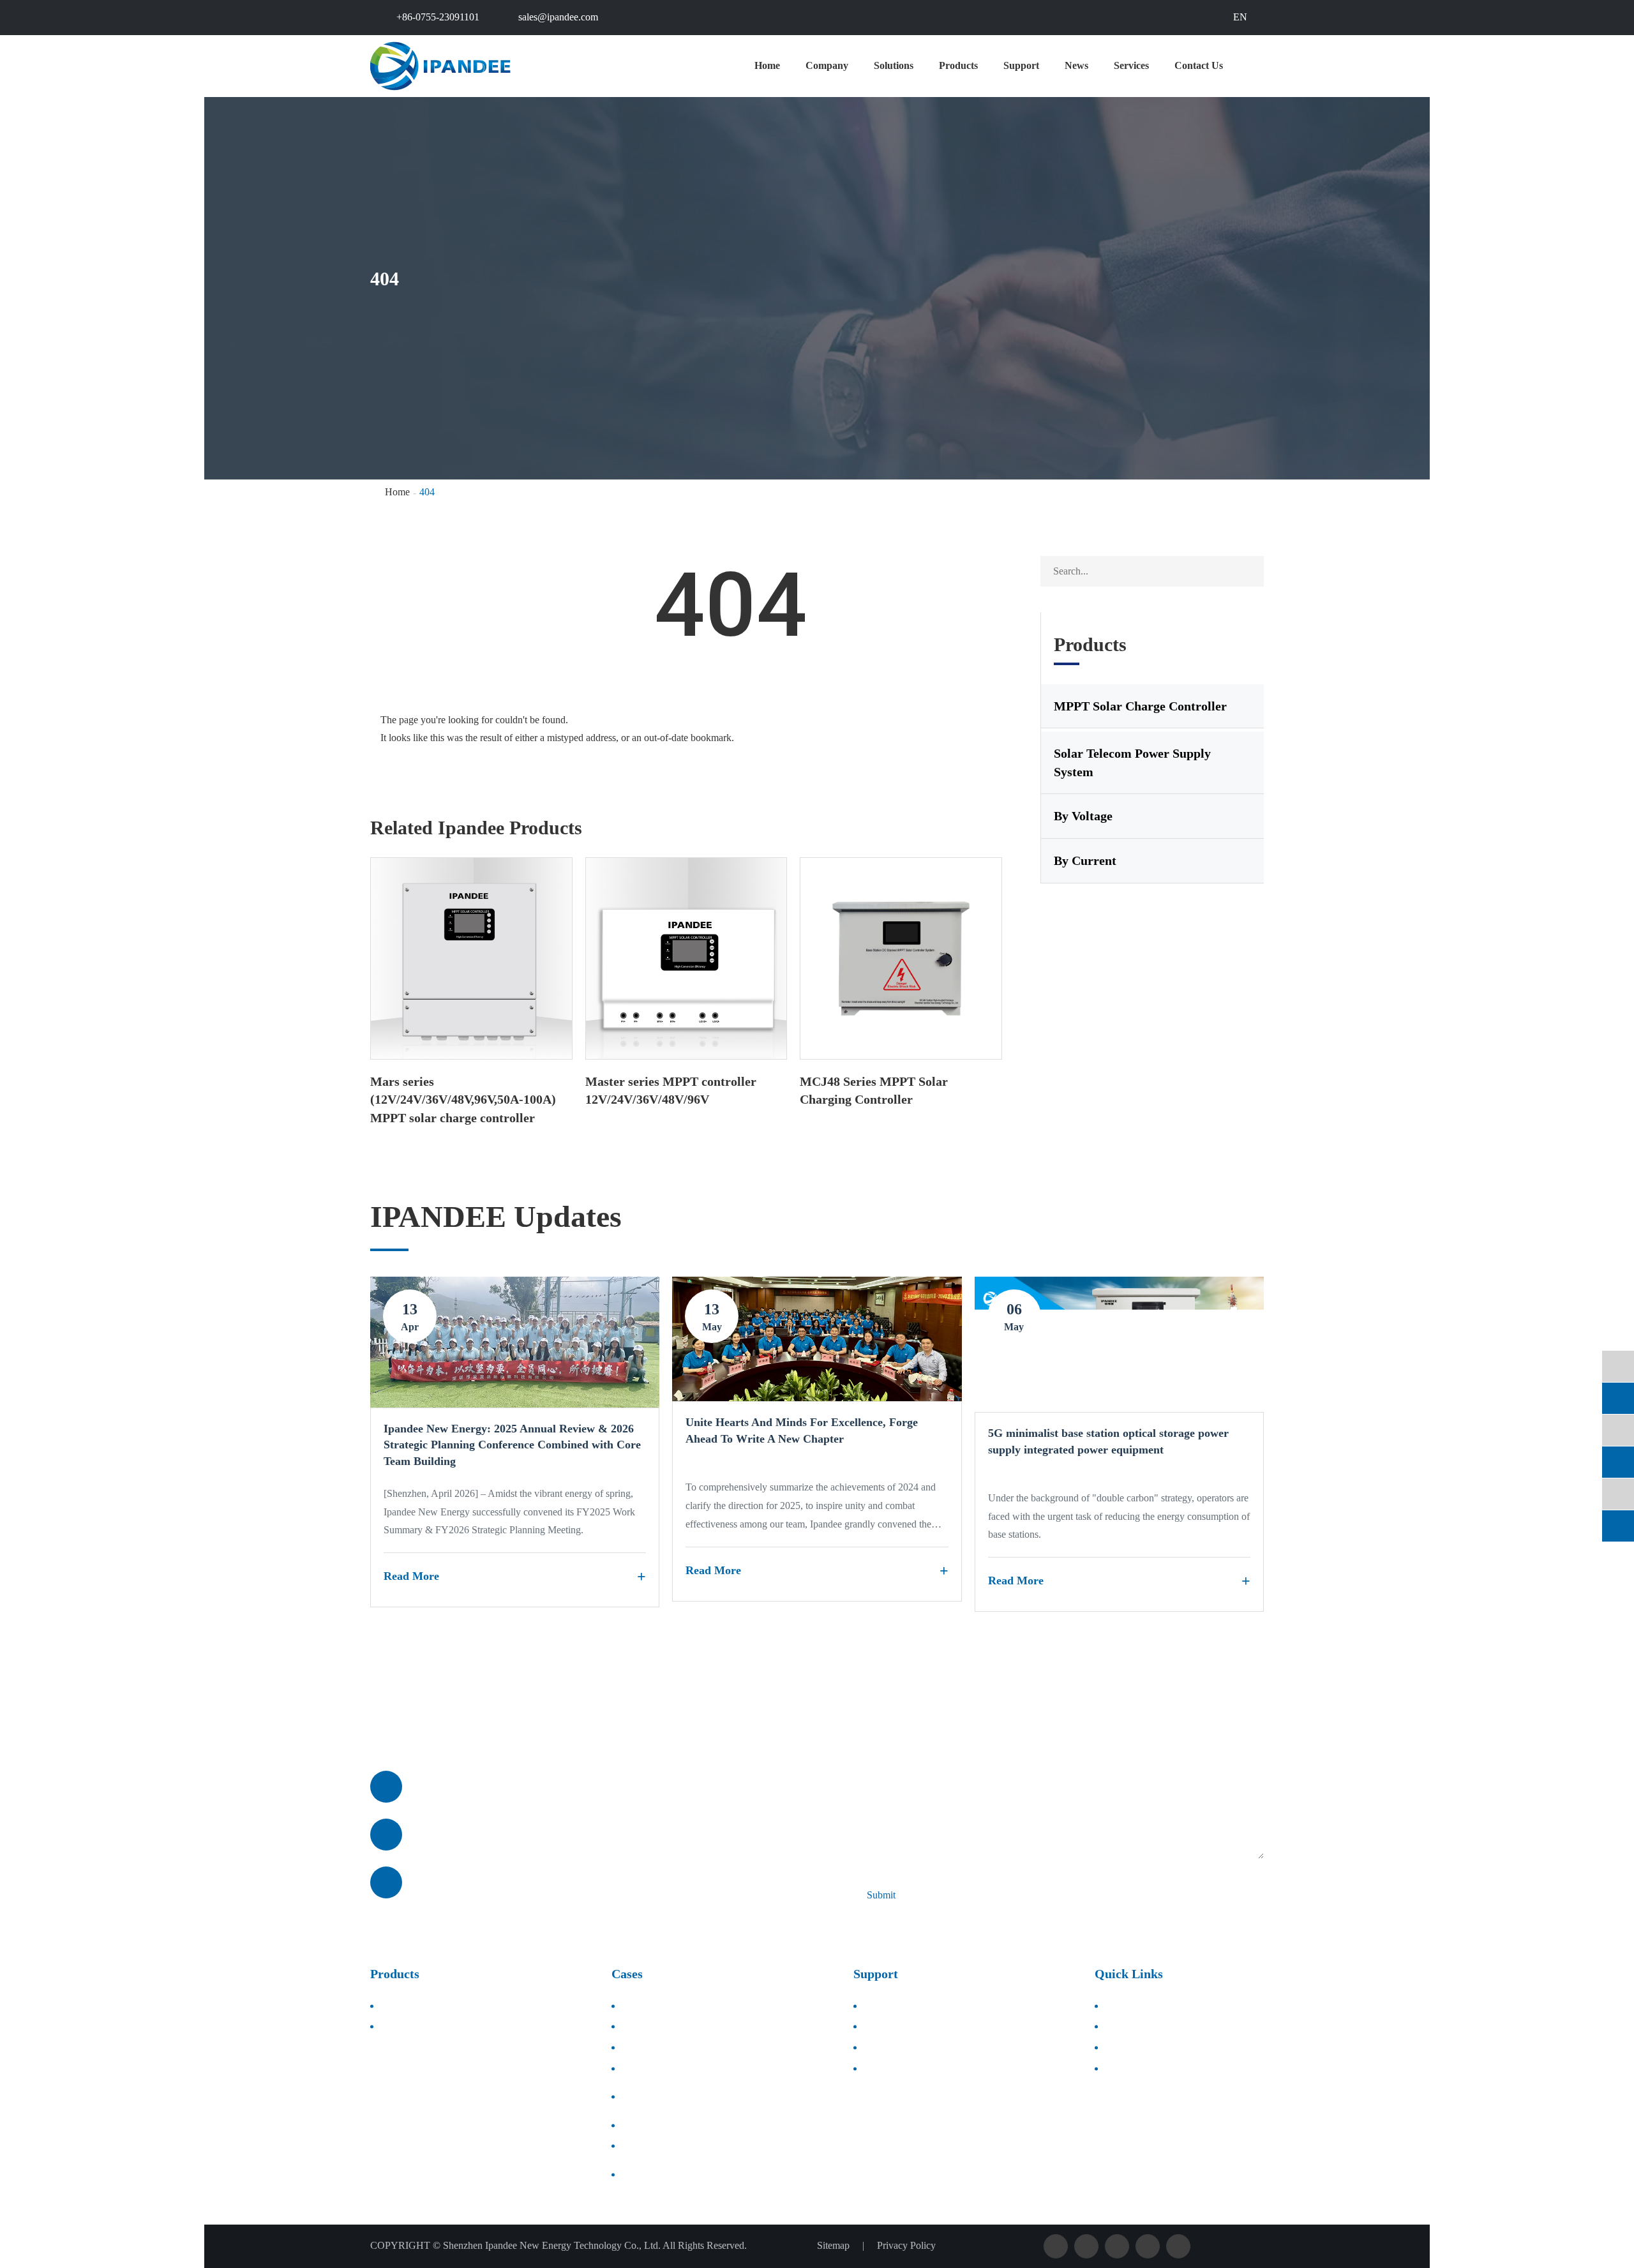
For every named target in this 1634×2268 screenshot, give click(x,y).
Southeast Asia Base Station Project (696, 2125)
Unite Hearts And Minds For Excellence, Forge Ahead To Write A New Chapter (802, 1431)
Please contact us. (456, 1722)
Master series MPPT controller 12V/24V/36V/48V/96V (671, 1091)
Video (878, 2047)
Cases (627, 1974)
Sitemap (833, 2245)
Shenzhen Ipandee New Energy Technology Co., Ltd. (552, 2245)
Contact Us (1199, 65)
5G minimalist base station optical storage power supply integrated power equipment (1108, 1441)
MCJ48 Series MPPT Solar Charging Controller (874, 1091)
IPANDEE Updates (496, 1216)
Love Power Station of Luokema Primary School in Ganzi (728, 2174)
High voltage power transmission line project (714, 2026)
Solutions (894, 65)
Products (958, 65)
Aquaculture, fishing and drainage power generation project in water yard (729, 2096)
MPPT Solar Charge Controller (1140, 706)
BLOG (1122, 2069)
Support (1021, 65)
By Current (1085, 860)
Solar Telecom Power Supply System (1132, 762)
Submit (881, 1895)
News (1076, 65)
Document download (909, 2005)
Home (767, 65)
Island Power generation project (688, 2047)
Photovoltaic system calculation (929, 2069)
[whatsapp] (1618, 1430)
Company (827, 65)
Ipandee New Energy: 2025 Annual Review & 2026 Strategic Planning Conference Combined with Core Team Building (512, 1445)
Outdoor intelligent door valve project (700, 2069)
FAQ (876, 2026)
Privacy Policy (906, 2245)
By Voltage (1083, 816)
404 (427, 492)
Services (1131, 65)
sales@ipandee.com (558, 17)
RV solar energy (657, 2146)
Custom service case (665, 2005)
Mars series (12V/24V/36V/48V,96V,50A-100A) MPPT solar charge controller (463, 1100)
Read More (411, 1576)
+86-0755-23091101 (438, 17)
